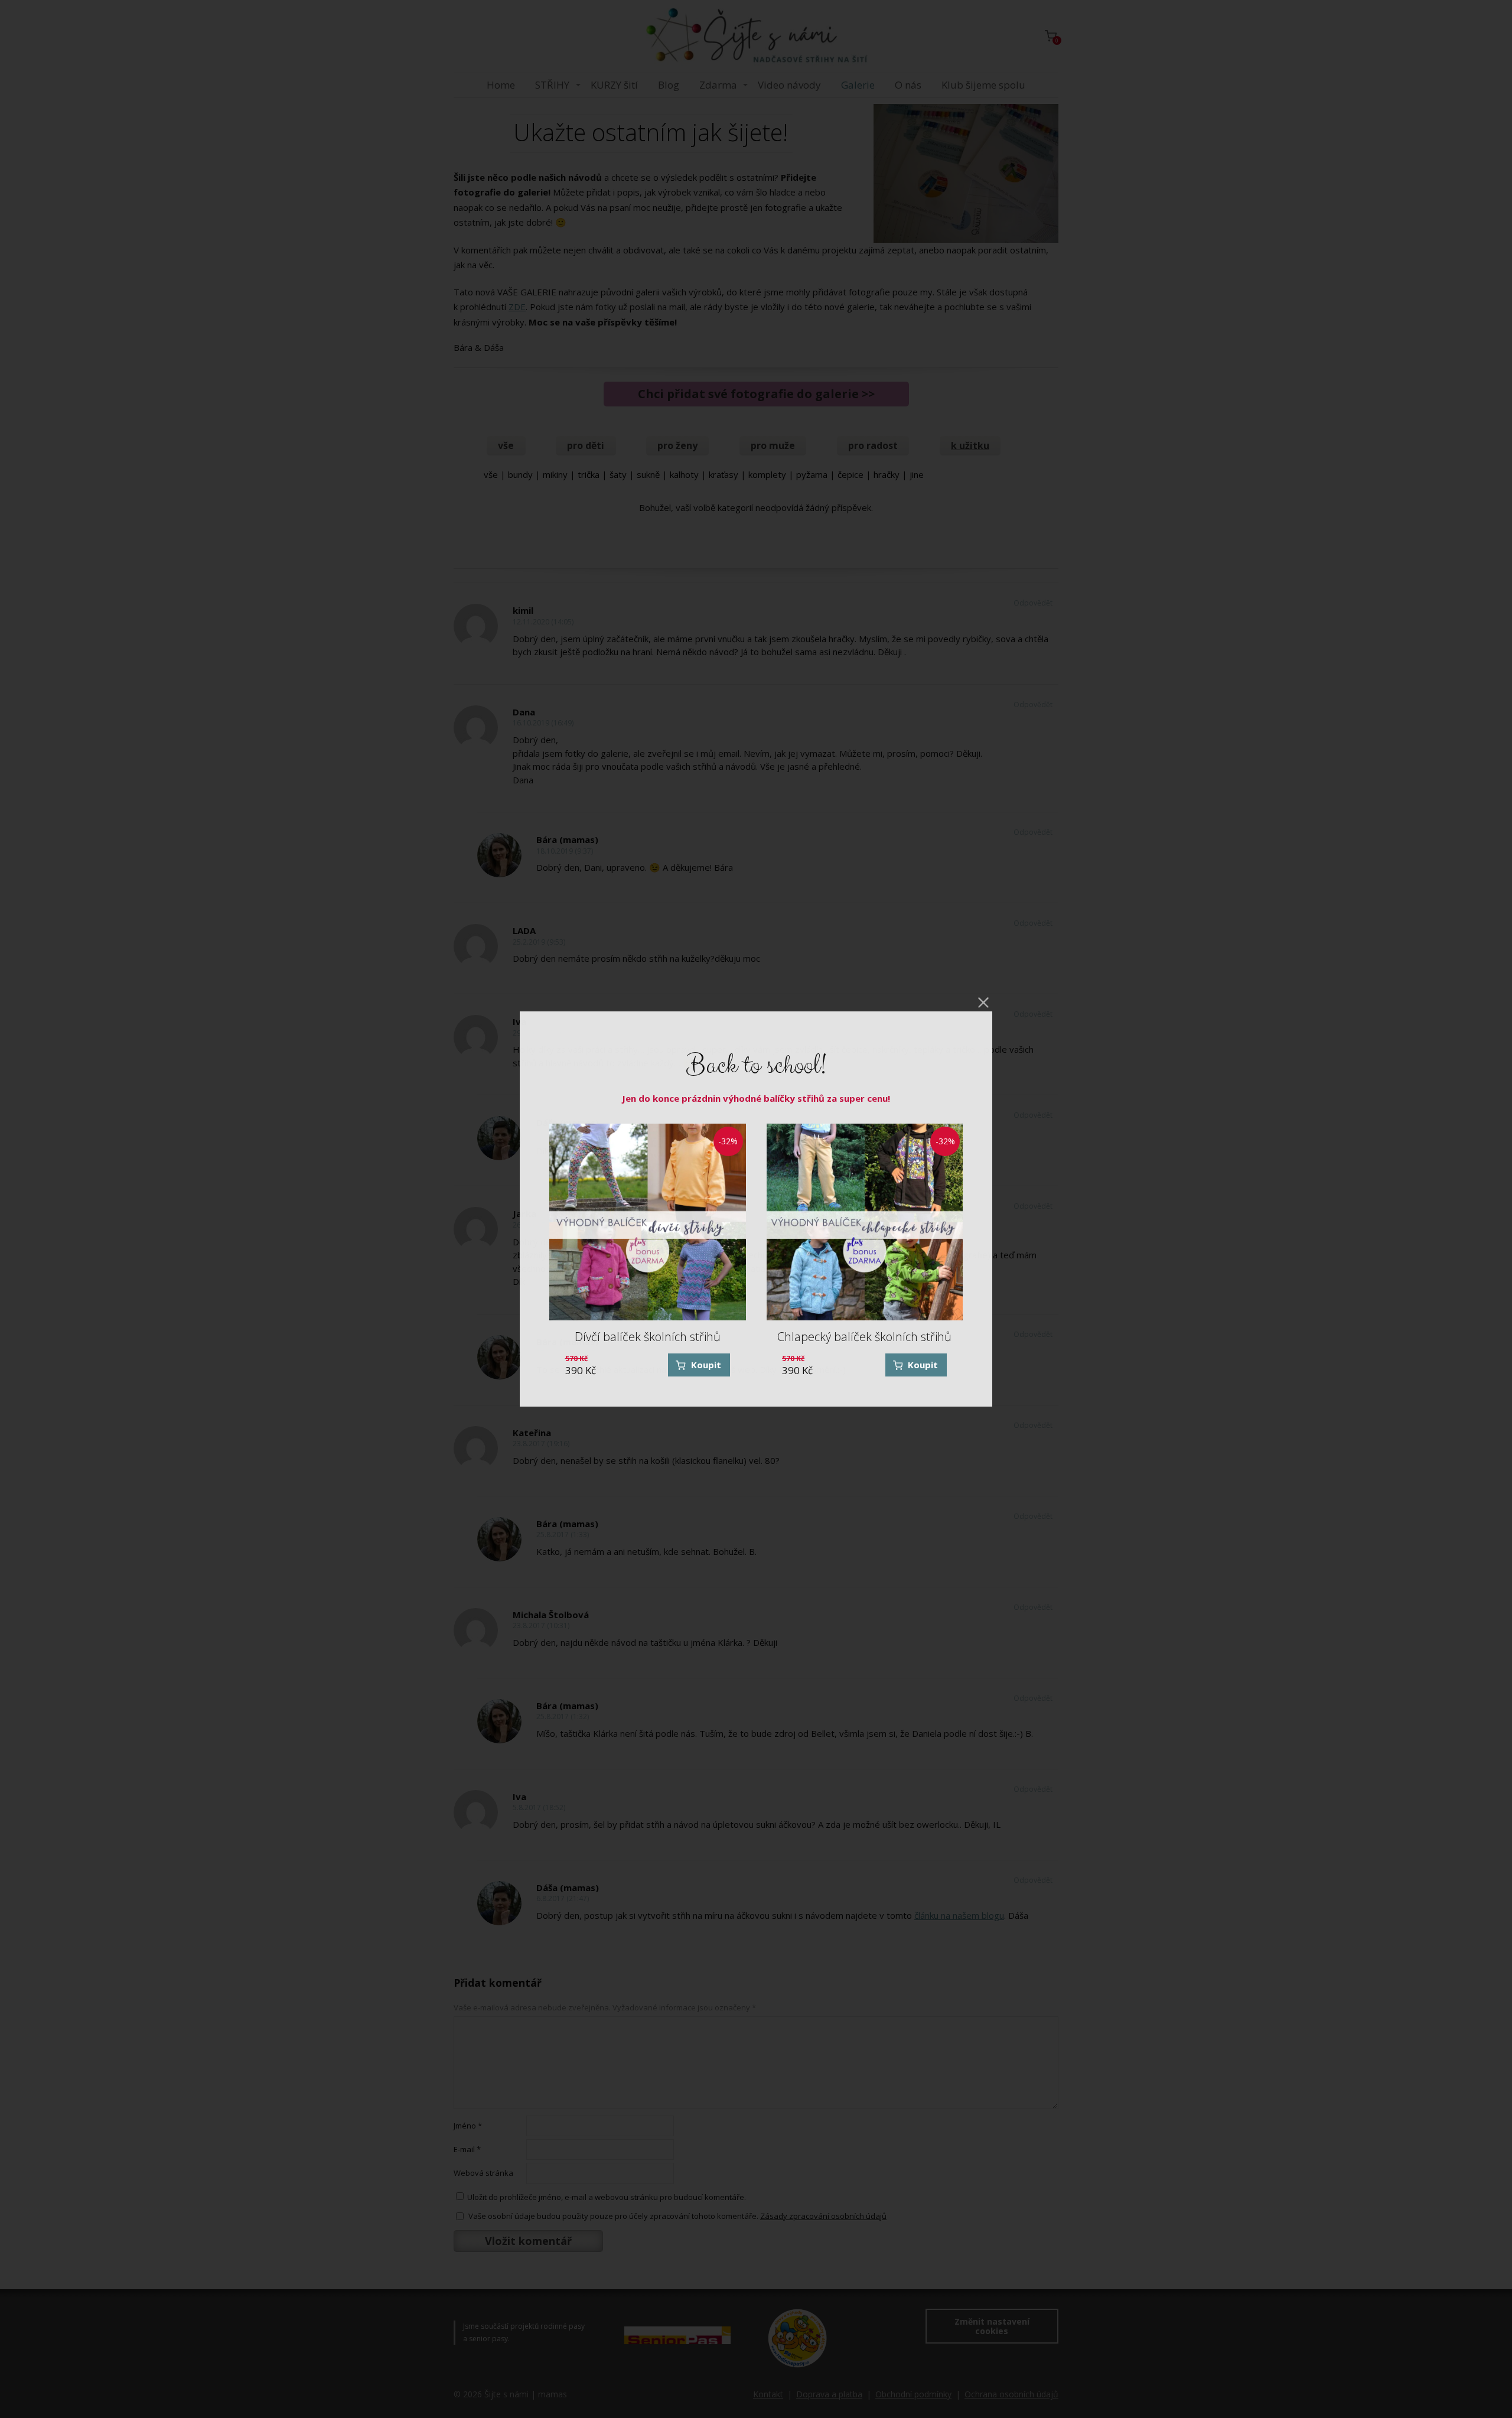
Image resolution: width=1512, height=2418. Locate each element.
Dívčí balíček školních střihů (648, 1337)
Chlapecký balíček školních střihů (864, 1337)
